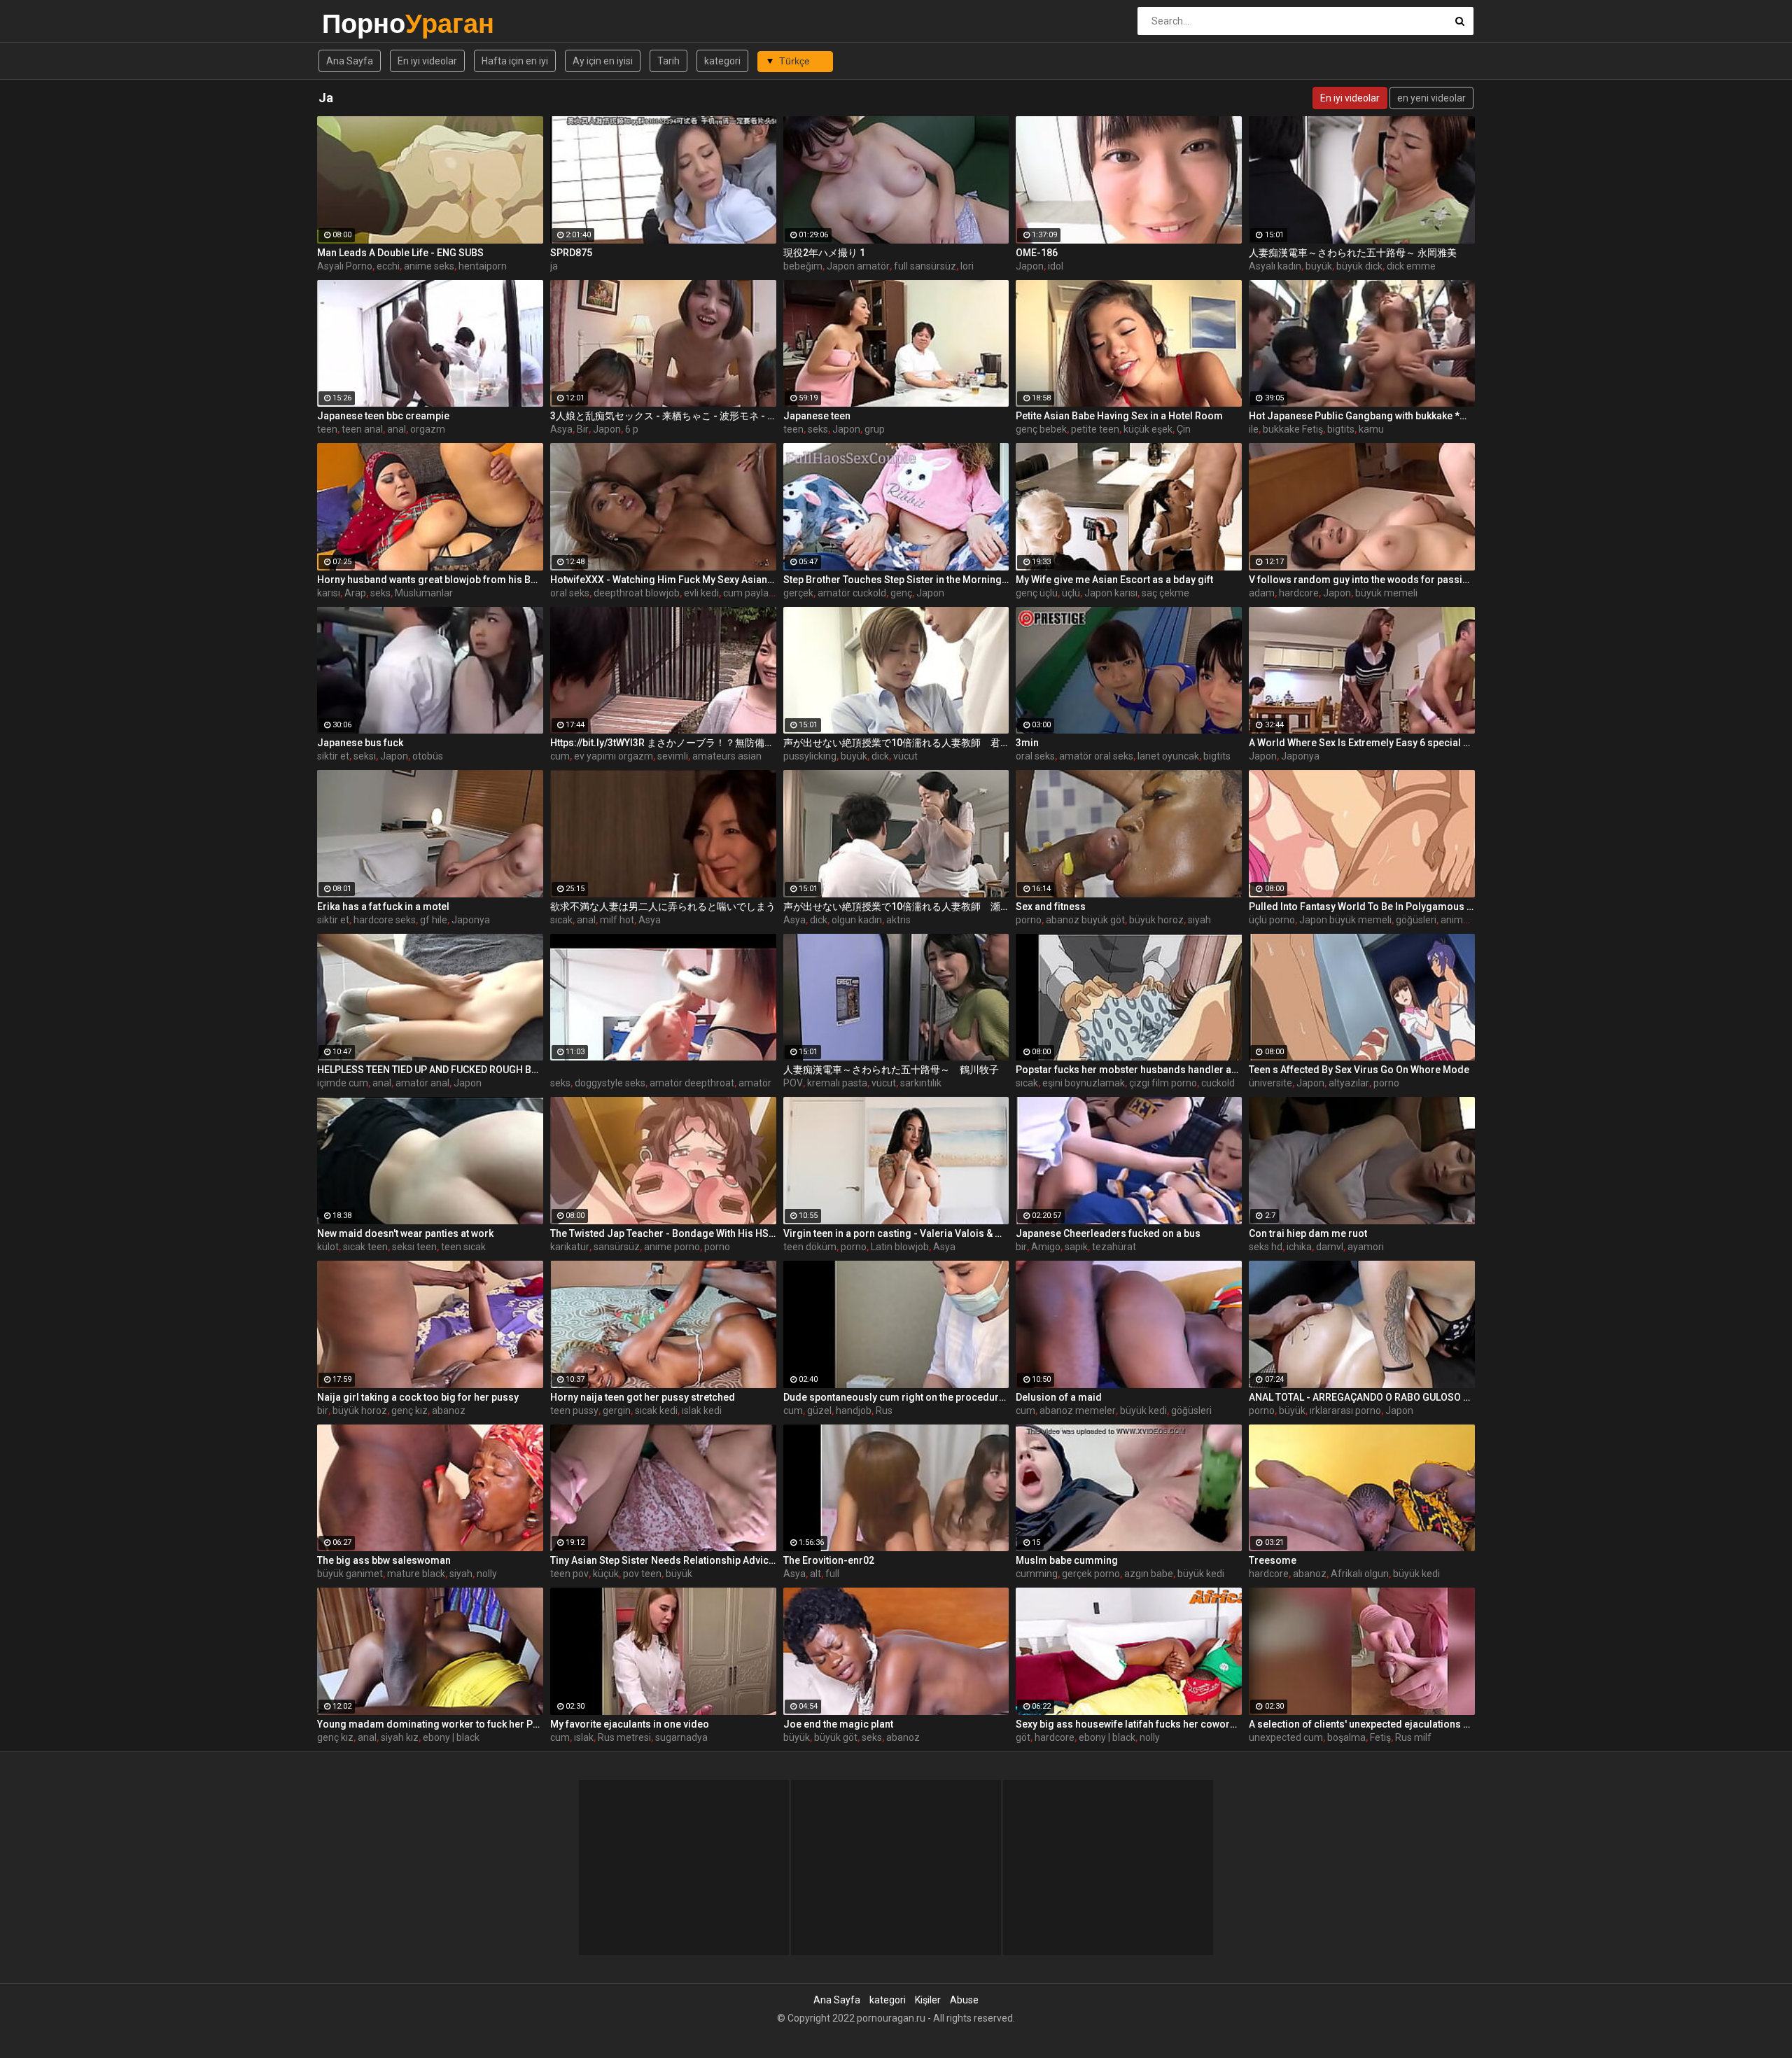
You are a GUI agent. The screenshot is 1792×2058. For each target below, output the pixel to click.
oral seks (570, 593)
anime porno (1469, 920)
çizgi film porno (1163, 1083)
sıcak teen (365, 1247)
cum (560, 756)
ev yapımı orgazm (614, 756)
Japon (1030, 266)
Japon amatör (858, 266)
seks (818, 429)
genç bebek (1041, 429)
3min (1027, 743)
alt (815, 1574)
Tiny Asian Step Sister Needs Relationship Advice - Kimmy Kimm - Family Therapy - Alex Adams (663, 1560)
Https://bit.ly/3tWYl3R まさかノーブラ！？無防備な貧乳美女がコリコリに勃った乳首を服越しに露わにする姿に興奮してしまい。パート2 (663, 743)
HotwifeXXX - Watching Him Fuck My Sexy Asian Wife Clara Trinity (663, 580)
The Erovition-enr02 (829, 1560)
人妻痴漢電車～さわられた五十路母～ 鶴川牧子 (891, 1070)
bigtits (1341, 429)
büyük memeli (1386, 593)
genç (901, 593)
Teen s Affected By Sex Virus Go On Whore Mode (1359, 1070)
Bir (583, 429)
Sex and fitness (1051, 906)
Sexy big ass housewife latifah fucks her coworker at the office (1129, 1724)
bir (1021, 1247)
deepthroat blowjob (637, 593)
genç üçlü (1037, 593)
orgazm (428, 429)
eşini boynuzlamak (1084, 1083)
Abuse (964, 2000)
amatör (755, 1083)
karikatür (570, 1247)
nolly (487, 1574)
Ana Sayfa (350, 61)
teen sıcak (463, 1247)
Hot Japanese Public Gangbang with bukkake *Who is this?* (1362, 416)
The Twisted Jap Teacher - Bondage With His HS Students (663, 1233)
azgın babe (1149, 1574)
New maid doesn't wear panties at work (405, 1233)
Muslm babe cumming (1067, 1560)
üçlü (1071, 593)
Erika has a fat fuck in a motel (383, 906)
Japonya (1300, 756)
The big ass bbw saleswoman (384, 1560)
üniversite (1270, 1083)
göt (1023, 1737)
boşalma (1346, 1737)
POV (793, 1083)
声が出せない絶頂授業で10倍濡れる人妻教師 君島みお (896, 743)
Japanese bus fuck (360, 743)
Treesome (1273, 1560)
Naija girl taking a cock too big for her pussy (418, 1397)
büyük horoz (1156, 920)
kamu (1371, 429)
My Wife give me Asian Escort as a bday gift (1114, 580)
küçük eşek (1148, 429)
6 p (632, 429)
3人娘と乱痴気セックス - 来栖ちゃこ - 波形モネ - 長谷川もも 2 (663, 416)
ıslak (584, 1737)
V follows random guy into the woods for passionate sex (1362, 580)
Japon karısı (1111, 593)
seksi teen (414, 1247)
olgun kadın (857, 920)
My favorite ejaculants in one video (630, 1724)
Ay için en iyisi (603, 61)
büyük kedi (1143, 1410)
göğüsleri (1416, 920)
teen (327, 429)
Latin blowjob (900, 1247)
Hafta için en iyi (515, 61)
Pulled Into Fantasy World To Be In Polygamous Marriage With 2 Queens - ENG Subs (1362, 906)
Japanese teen (817, 416)
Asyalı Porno (345, 266)
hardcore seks (385, 920)
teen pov (569, 1574)
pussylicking (810, 756)
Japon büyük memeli (1345, 920)
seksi (365, 756)
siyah (1199, 920)
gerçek (798, 593)
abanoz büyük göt (1085, 920)
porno (1029, 920)
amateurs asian (727, 756)
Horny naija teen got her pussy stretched (643, 1397)
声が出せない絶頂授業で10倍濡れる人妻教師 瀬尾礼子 (896, 906)
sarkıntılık (921, 1083)
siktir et (333, 756)
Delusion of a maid (1059, 1397)
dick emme (1411, 266)
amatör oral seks (1096, 756)
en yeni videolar (1431, 98)
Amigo (1046, 1247)
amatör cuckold (852, 593)
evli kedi (701, 593)
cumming (1037, 1574)
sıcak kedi (656, 1410)
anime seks (429, 266)
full (832, 1574)
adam (1262, 593)
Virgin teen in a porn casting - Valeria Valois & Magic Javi (896, 1233)
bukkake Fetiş (1293, 429)
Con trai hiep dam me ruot (1308, 1233)
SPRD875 (571, 253)
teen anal (362, 429)
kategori (722, 61)
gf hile (434, 920)
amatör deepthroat (692, 1083)
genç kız (409, 1410)
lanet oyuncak (1168, 756)
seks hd (1266, 1247)
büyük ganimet (350, 1574)
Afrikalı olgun (1360, 1574)
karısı (329, 593)
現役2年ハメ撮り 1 (824, 253)
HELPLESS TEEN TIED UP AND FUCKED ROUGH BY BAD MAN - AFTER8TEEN (430, 1070)
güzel (819, 1410)
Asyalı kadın (1275, 266)
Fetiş (1380, 1737)
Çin (1184, 429)
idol (1056, 266)
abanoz (449, 1410)
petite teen (1095, 429)
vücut (905, 756)
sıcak (561, 920)
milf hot (617, 920)
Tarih (668, 61)
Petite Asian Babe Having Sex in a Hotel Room (1119, 416)
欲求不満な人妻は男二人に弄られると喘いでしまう (663, 906)
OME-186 (1037, 253)
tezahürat (1114, 1247)
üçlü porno (1272, 920)
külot (328, 1247)
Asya (561, 429)
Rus (884, 1410)
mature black (416, 1574)
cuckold (1218, 1083)
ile (1254, 429)
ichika (1299, 1247)
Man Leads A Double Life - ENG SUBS (400, 253)
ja (554, 266)
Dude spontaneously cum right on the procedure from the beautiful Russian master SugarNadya (896, 1397)
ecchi (388, 266)
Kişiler (928, 2000)
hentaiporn (483, 266)
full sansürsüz (925, 266)
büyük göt (836, 1737)
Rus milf (1413, 1737)
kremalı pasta (837, 1083)
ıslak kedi (702, 1410)
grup (875, 429)
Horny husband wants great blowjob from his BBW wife (430, 580)
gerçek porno (1091, 1574)
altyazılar (1349, 1083)
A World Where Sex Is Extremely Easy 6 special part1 (1362, 743)
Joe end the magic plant (838, 1724)
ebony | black (451, 1737)
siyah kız (400, 1737)
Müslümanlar (424, 593)
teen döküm (810, 1247)
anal (397, 429)
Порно (359, 23)
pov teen (642, 1574)
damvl (1330, 1247)
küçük (606, 1574)
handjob (854, 1410)
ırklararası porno (1345, 1410)
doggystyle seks (610, 1083)
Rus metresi (624, 1737)
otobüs (428, 756)
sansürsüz (617, 1247)
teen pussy (574, 1410)
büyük (1319, 266)
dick (880, 756)
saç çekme (1165, 593)
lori (967, 266)
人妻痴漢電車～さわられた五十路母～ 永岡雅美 (1353, 253)
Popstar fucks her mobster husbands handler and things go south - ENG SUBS (1129, 1070)
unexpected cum (1286, 1737)
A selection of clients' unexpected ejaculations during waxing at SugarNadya (1362, 1724)
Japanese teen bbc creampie (383, 416)
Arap (355, 593)
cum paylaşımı (755, 593)
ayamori (1366, 1247)
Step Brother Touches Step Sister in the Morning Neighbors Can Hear (896, 580)
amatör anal (422, 1083)
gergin (617, 1410)
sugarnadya (681, 1737)
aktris (898, 920)
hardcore (1299, 593)
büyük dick (1359, 266)
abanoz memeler (1078, 1410)
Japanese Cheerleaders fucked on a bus (1108, 1233)
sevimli (673, 756)
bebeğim (803, 266)
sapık (1076, 1247)
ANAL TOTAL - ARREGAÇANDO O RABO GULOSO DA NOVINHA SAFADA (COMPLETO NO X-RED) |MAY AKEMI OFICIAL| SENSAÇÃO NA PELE (1362, 1397)
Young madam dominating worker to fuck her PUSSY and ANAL (430, 1724)
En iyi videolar (427, 61)
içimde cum (343, 1083)
